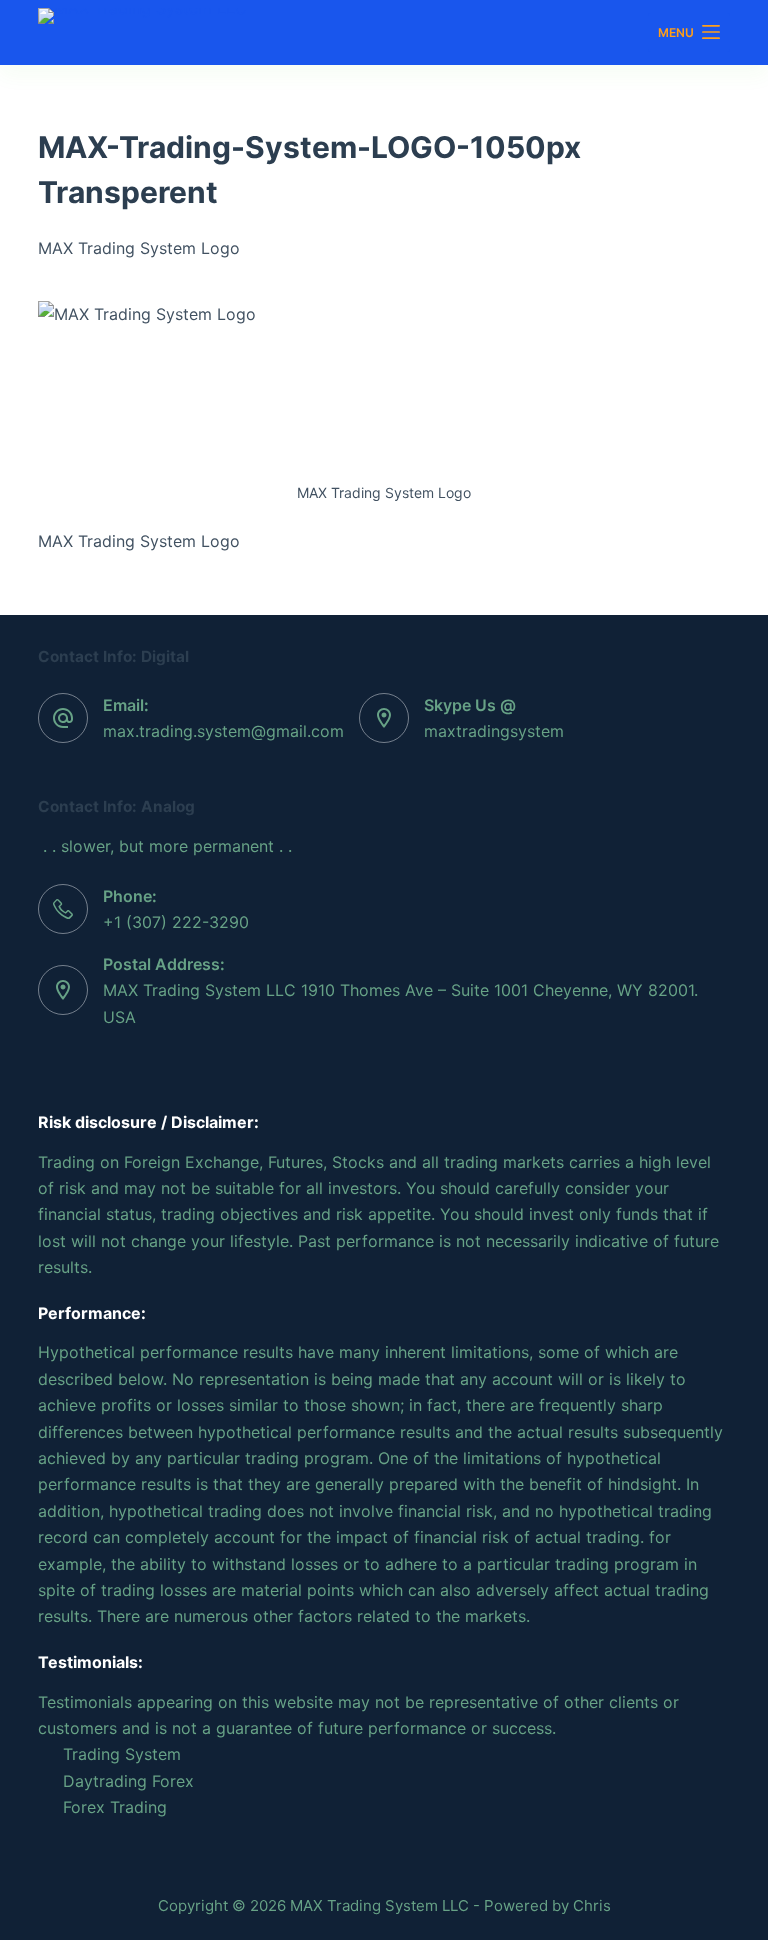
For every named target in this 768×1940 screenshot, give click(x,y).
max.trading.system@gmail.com (223, 731)
